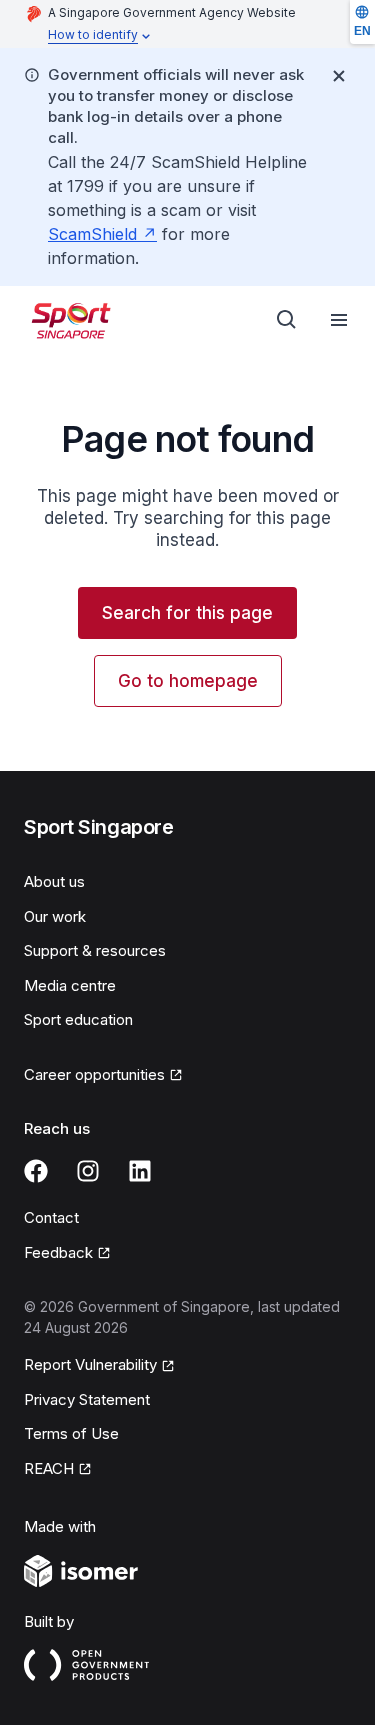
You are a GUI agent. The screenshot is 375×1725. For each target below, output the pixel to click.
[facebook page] (36, 1171)
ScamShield (92, 234)
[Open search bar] (287, 320)
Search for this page (187, 613)
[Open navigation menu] (339, 320)
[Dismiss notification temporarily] (339, 76)
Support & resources (95, 950)
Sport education (78, 1019)
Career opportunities (94, 1074)
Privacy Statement (87, 1399)
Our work (55, 916)
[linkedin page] (140, 1171)
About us (54, 881)
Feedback (58, 1252)
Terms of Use (71, 1433)
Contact (51, 1217)
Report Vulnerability (90, 1364)
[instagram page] (88, 1171)
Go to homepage (188, 681)
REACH (49, 1468)
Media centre (70, 985)
